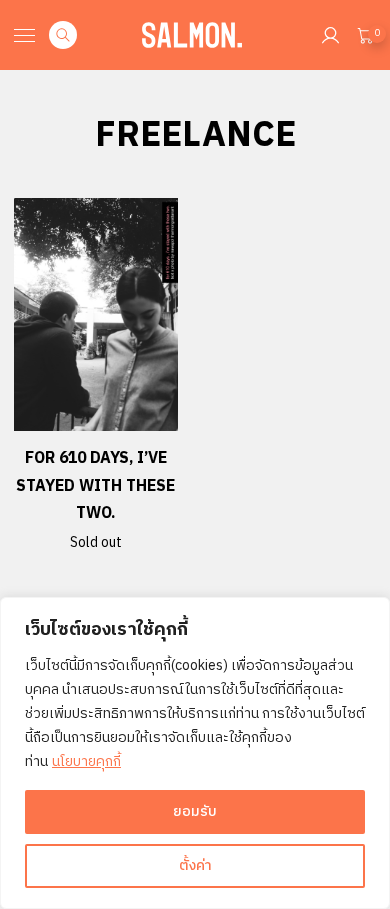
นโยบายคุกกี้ (86, 761)
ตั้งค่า (195, 865)
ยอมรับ (195, 811)
